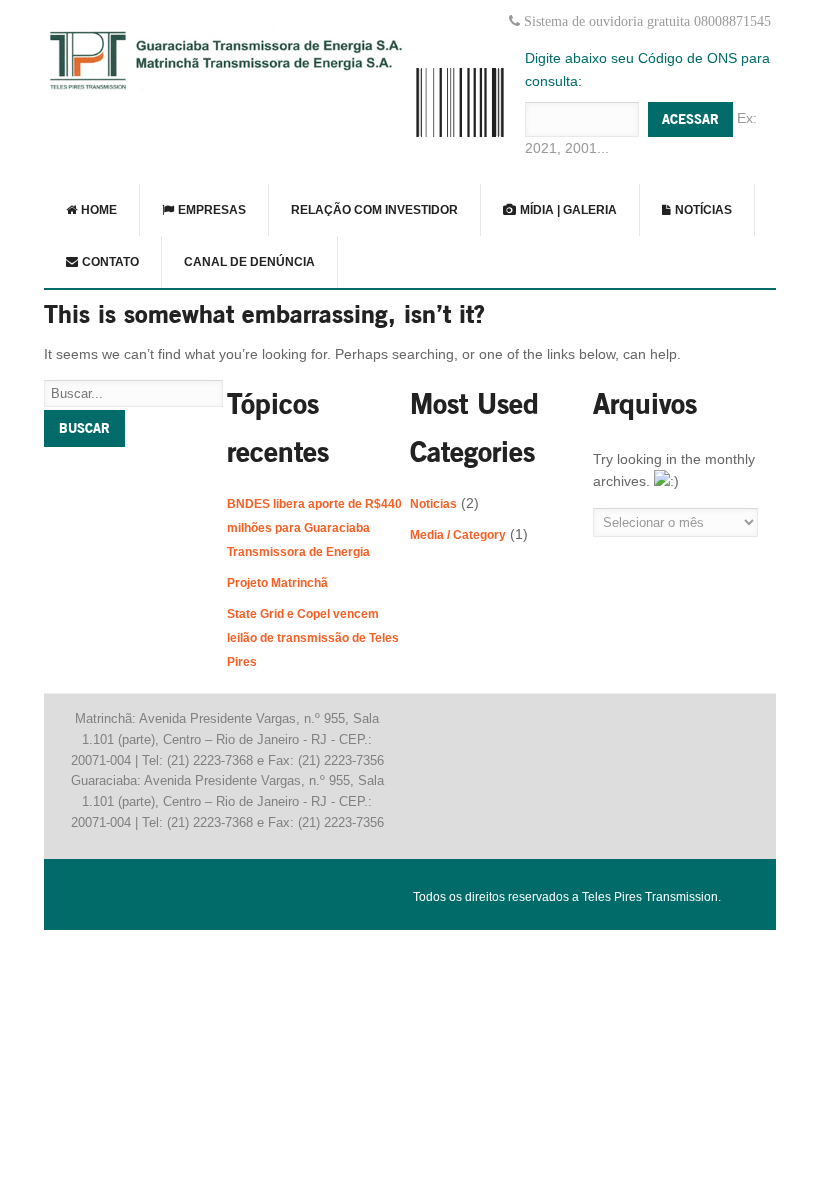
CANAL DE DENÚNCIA (249, 262)
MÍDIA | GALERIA (567, 210)
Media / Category (458, 535)
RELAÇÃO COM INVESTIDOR (374, 210)
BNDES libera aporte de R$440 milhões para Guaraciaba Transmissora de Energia (314, 528)
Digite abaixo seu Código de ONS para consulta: (647, 69)
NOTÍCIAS (702, 210)
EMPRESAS (210, 210)
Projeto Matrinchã (277, 583)
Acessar (690, 119)
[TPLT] (227, 88)
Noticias (433, 504)
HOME (97, 210)
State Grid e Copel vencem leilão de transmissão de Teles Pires (313, 638)
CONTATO (109, 262)
